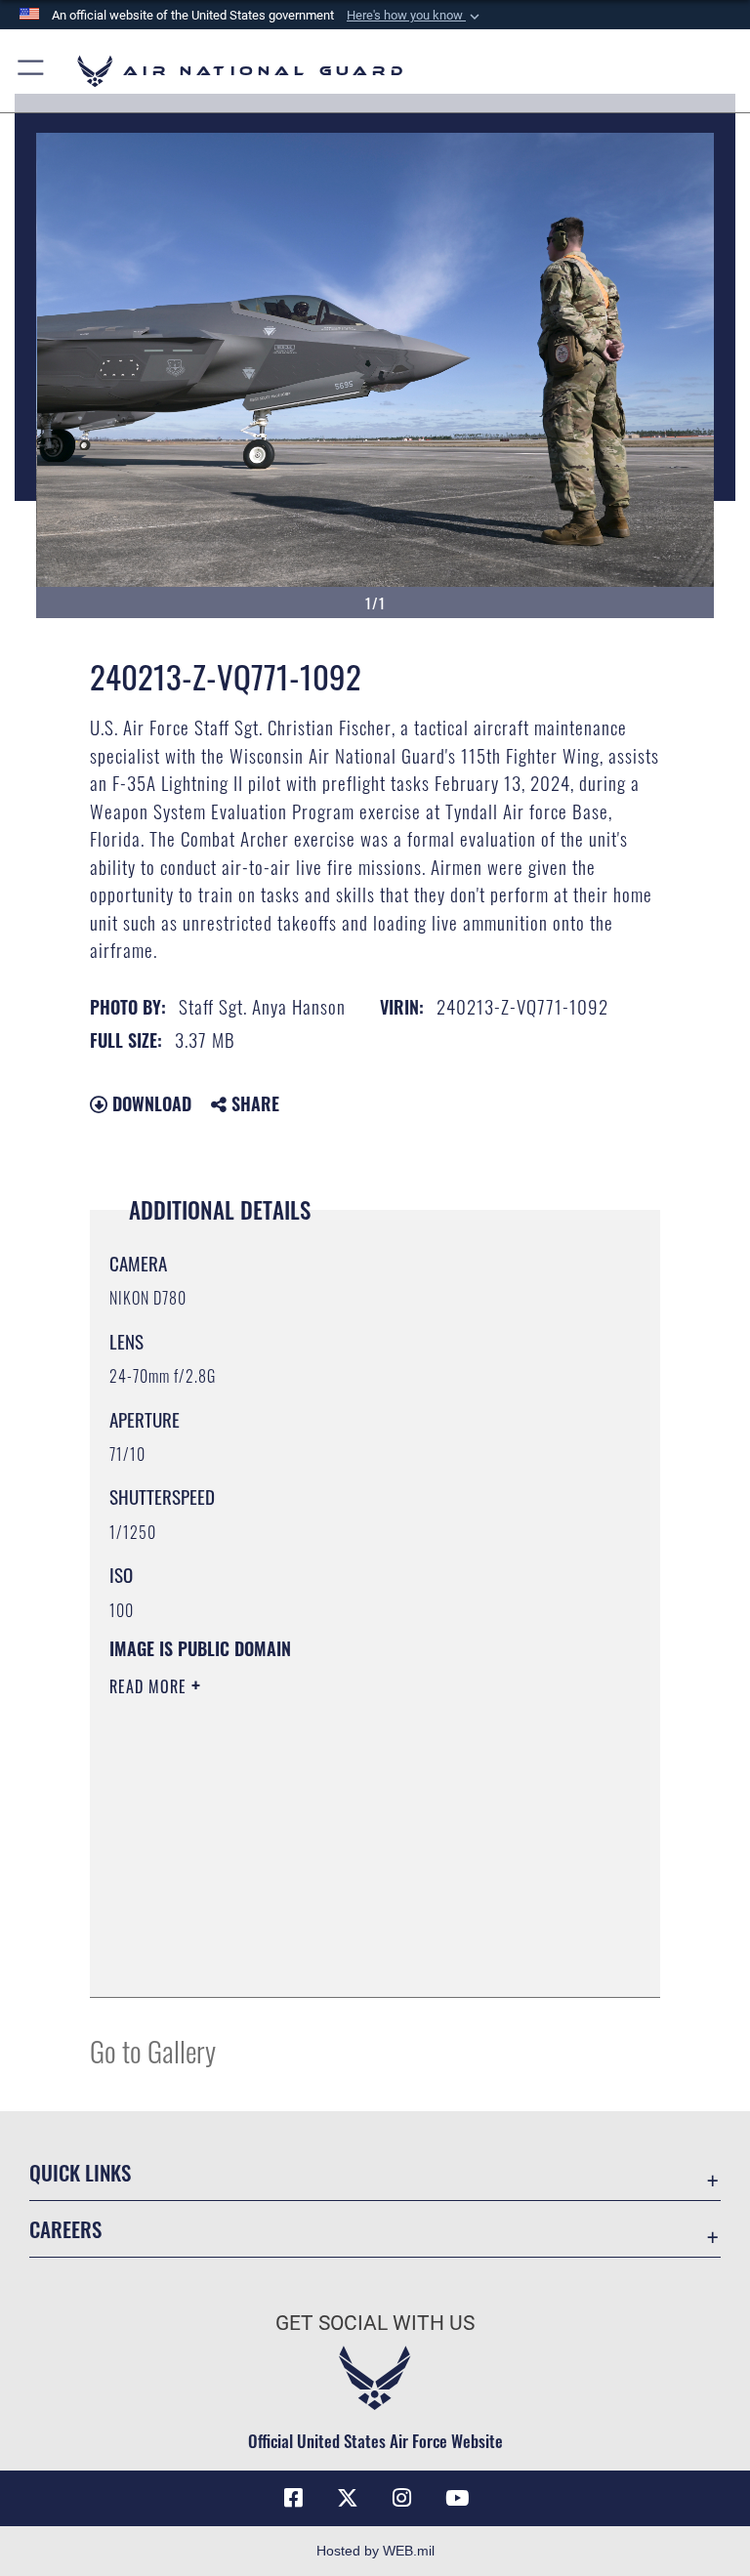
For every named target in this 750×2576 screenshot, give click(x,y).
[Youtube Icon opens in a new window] (457, 2498)
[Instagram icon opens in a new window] (402, 2498)
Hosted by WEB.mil (375, 2551)
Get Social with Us (375, 2323)
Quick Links (80, 2172)
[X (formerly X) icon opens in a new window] (348, 2498)
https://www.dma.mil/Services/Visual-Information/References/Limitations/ (338, 1838)
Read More (150, 1686)
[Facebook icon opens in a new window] (293, 2498)
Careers (65, 2229)
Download (149, 1103)
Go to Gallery (153, 2050)
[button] (415, 16)
